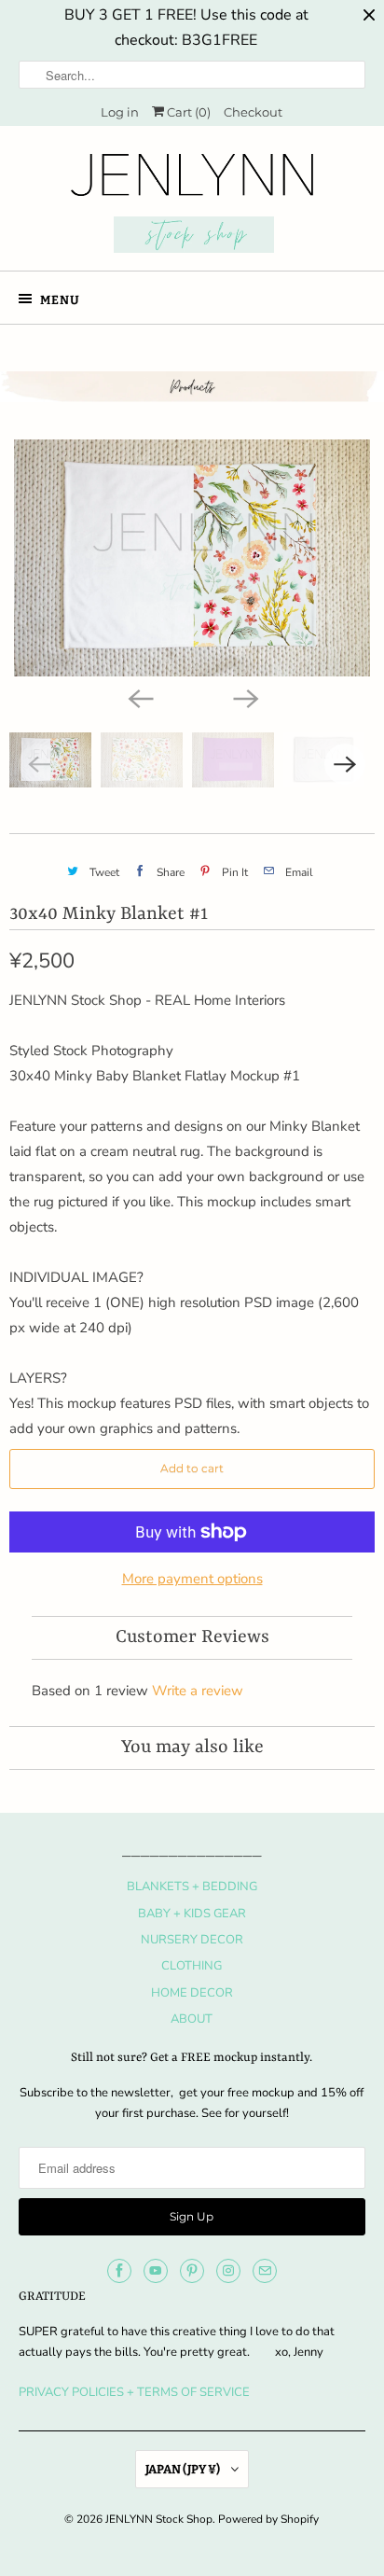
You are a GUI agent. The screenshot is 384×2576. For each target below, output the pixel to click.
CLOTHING (192, 1966)
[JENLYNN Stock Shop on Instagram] (228, 2271)
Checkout (253, 112)
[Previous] (140, 697)
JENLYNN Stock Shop (159, 2519)
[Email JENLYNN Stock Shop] (265, 2271)
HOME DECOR (192, 1993)
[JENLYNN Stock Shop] (192, 205)
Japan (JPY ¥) (184, 2469)
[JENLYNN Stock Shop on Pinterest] (192, 2271)
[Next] (244, 697)
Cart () (187, 112)
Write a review (198, 1691)
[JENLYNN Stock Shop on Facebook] (119, 2271)
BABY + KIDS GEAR (192, 1914)
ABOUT (192, 2019)
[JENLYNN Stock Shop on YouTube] (156, 2271)
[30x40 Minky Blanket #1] (192, 558)
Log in (120, 112)
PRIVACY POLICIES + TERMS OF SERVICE (134, 2392)
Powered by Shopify (268, 2519)
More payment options (192, 1579)
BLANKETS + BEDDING (192, 1887)
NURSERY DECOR (192, 1940)
